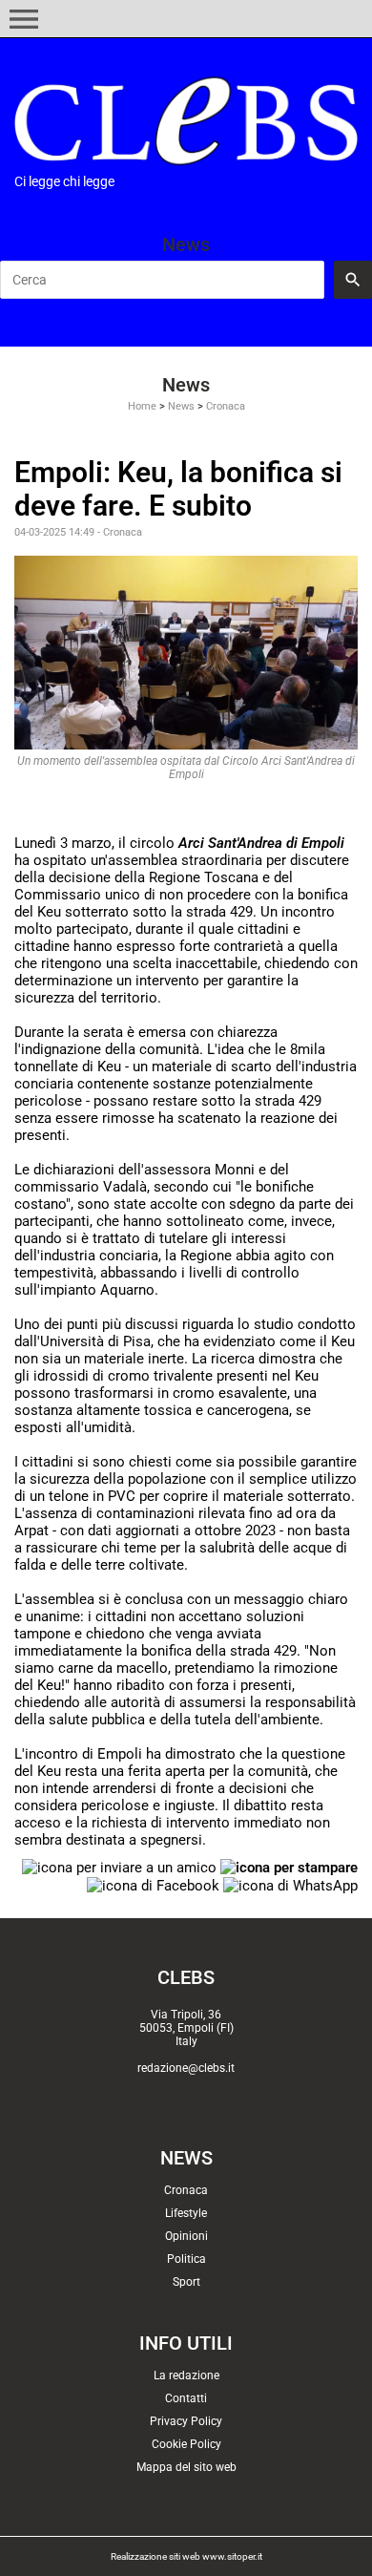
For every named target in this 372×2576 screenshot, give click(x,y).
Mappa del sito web (186, 2467)
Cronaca (226, 406)
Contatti (186, 2398)
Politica (186, 2259)
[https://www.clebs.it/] (186, 121)
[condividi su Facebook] (153, 1885)
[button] (24, 19)
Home (142, 406)
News (181, 406)
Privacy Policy (186, 2421)
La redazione (186, 2375)
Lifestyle (186, 2213)
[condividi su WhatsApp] (290, 1885)
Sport (186, 2282)
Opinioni (186, 2236)
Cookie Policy (186, 2444)
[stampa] (289, 1867)
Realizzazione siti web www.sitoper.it (186, 2556)
